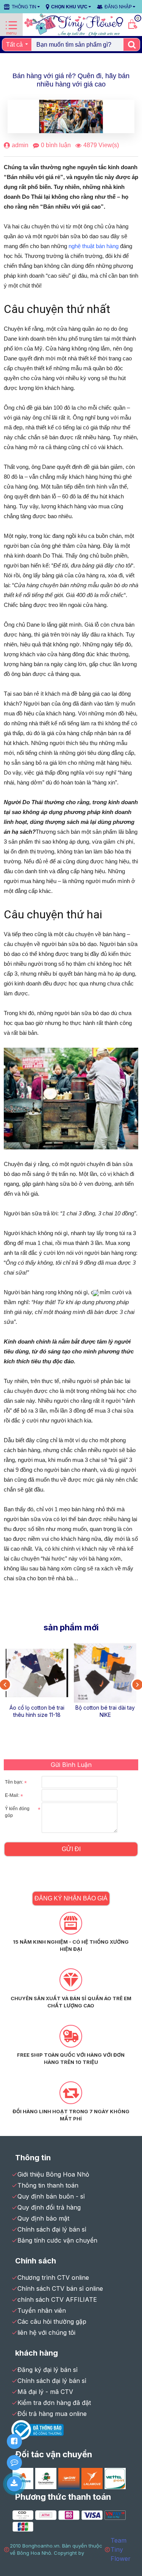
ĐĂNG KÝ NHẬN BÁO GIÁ (71, 1898)
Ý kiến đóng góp (17, 1812)
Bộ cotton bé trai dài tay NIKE (105, 1711)
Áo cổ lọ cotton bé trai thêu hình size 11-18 (37, 1711)
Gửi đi (71, 1849)
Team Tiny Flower (121, 2549)
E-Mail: (12, 1795)
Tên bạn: (14, 1782)
